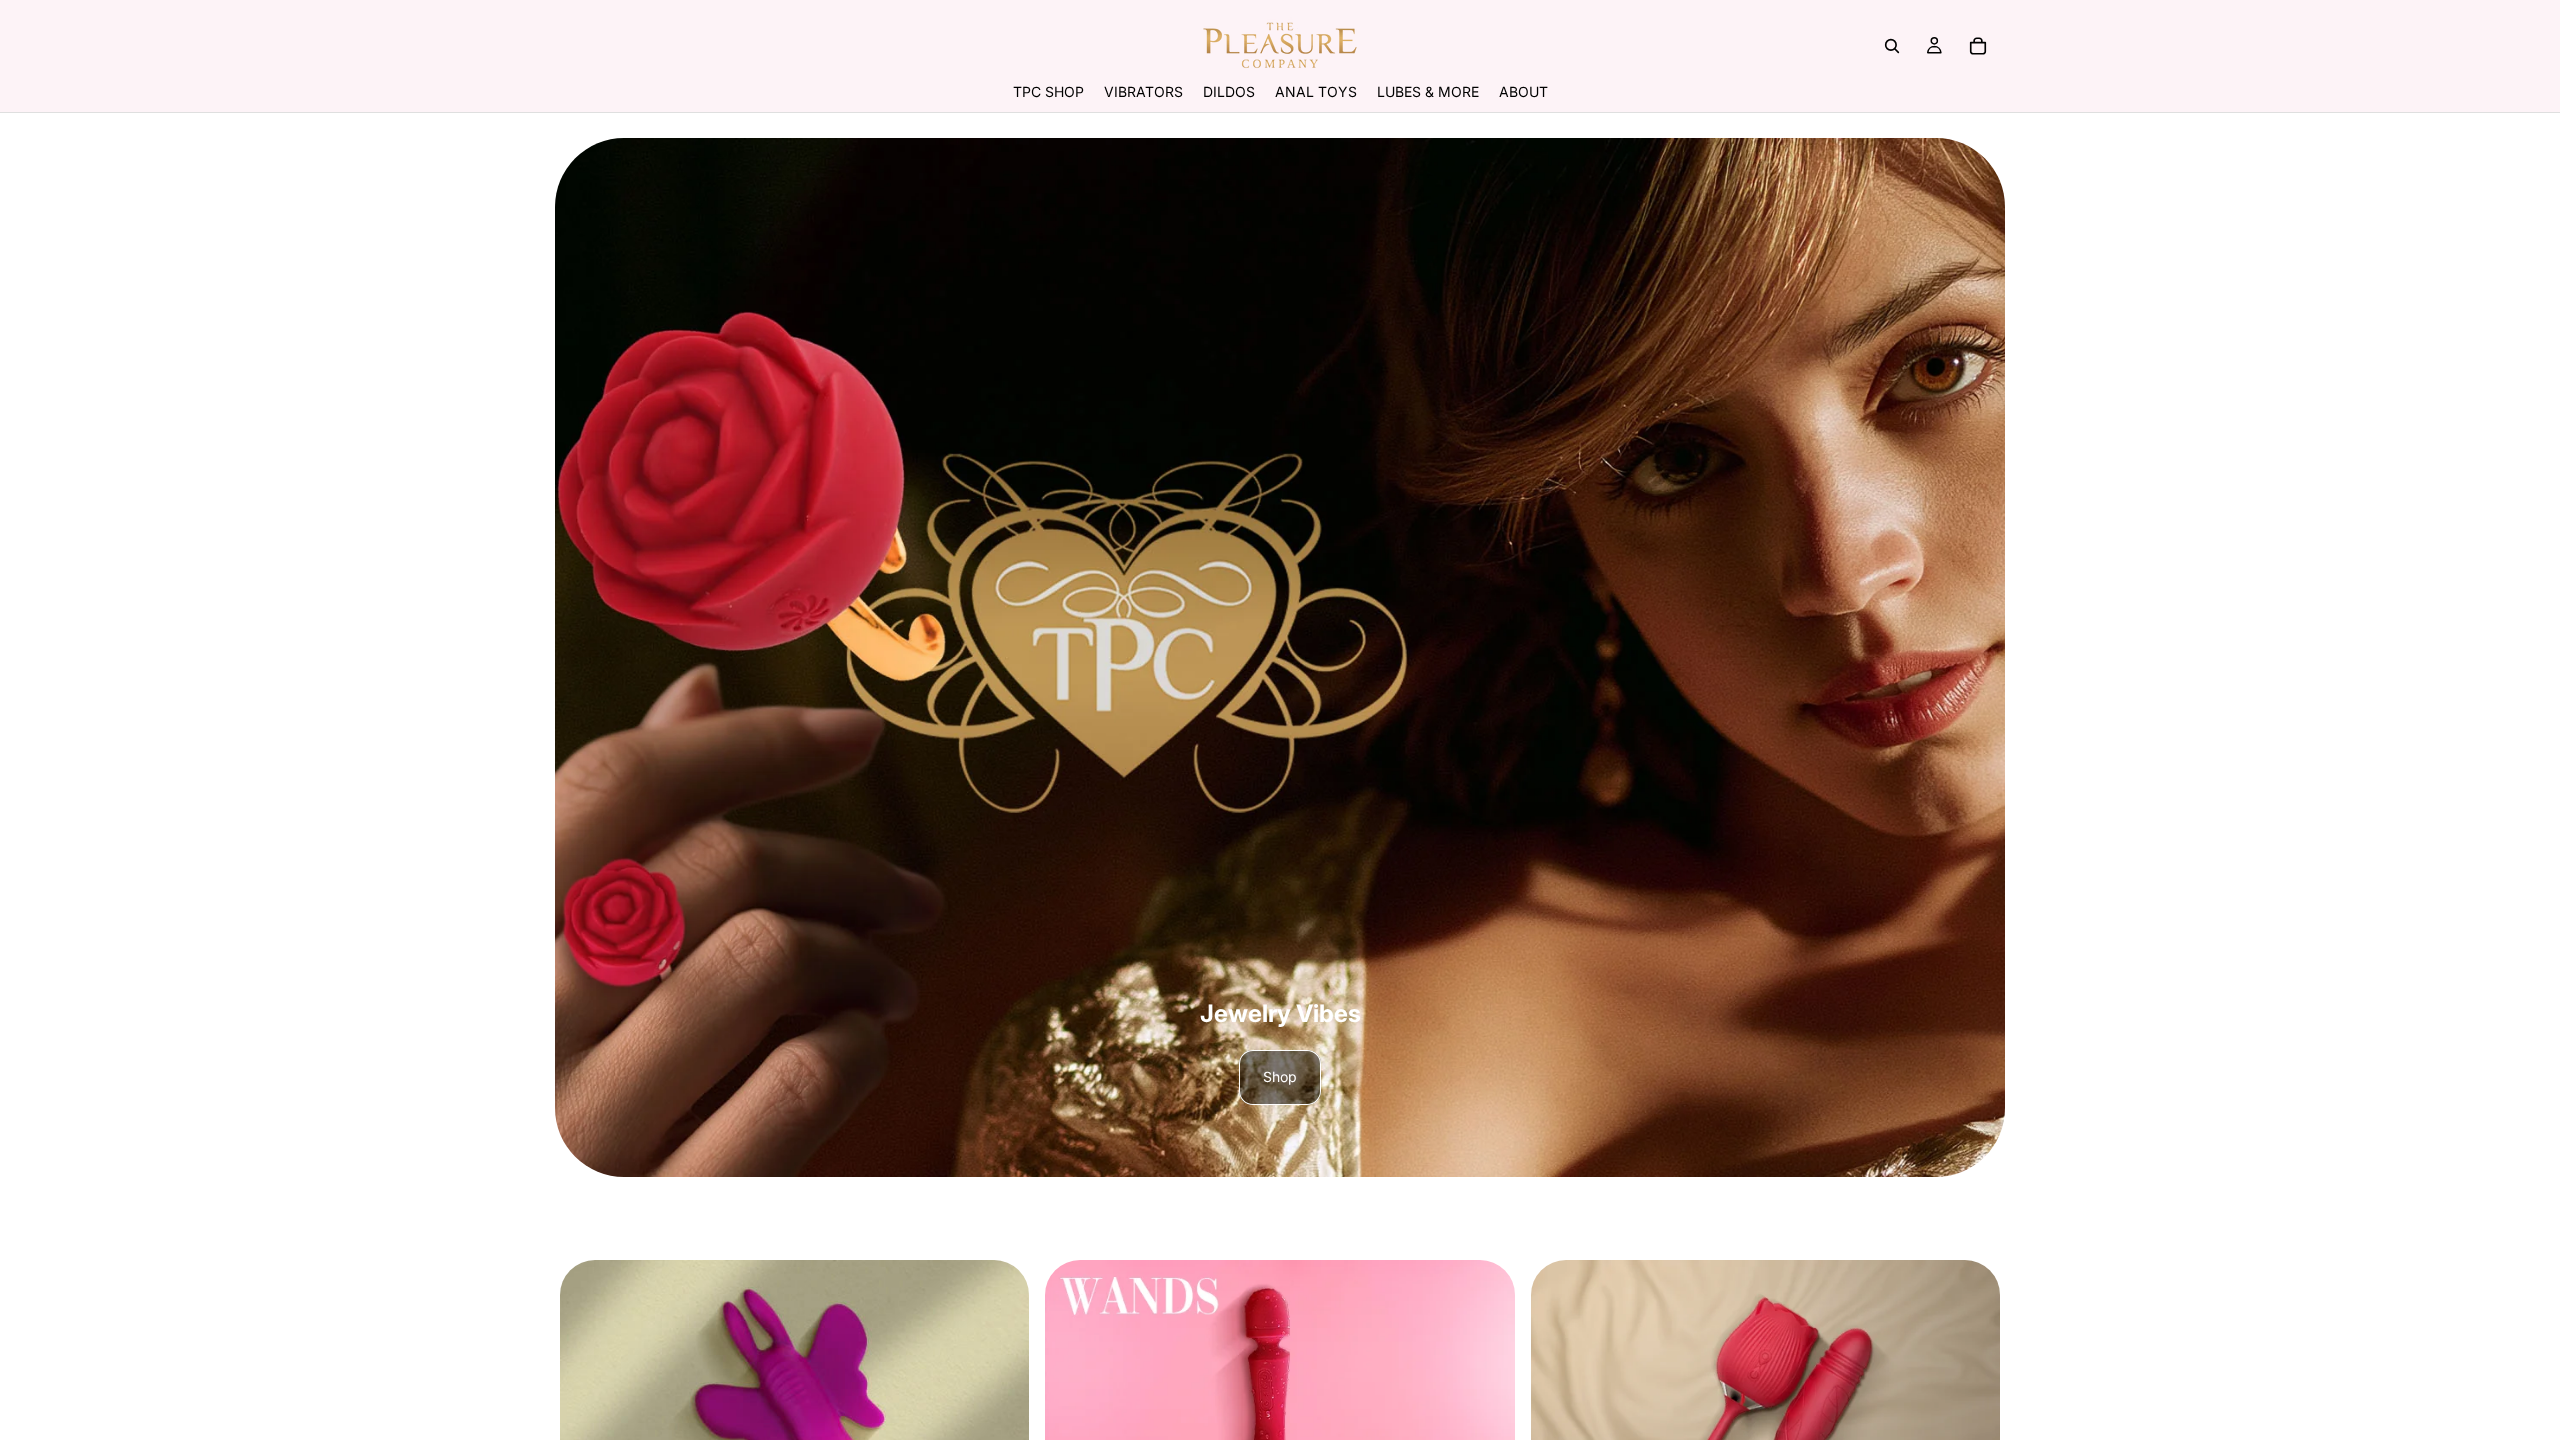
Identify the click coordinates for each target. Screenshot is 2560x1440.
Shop (1280, 1076)
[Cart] (1978, 46)
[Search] (1892, 46)
